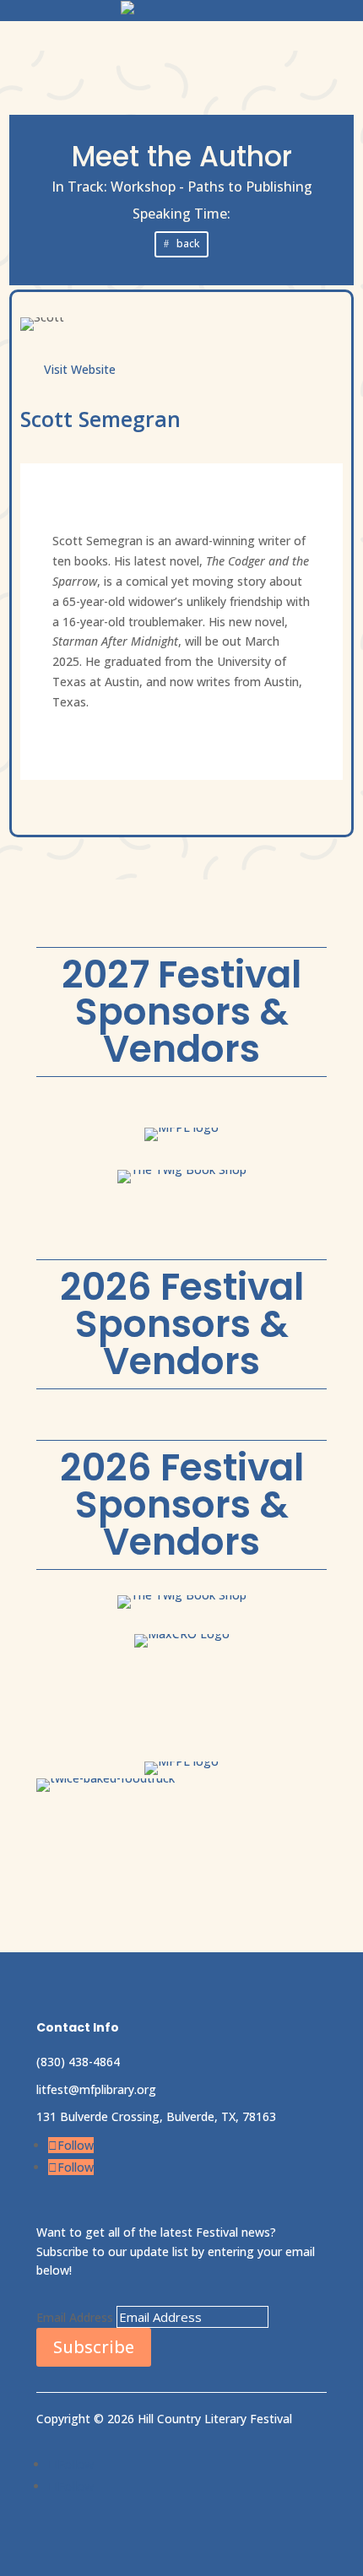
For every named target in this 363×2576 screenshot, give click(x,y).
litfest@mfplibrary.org (96, 2089)
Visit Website (80, 369)
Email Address (75, 2317)
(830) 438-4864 (78, 2062)
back (188, 244)
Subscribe (94, 2347)
